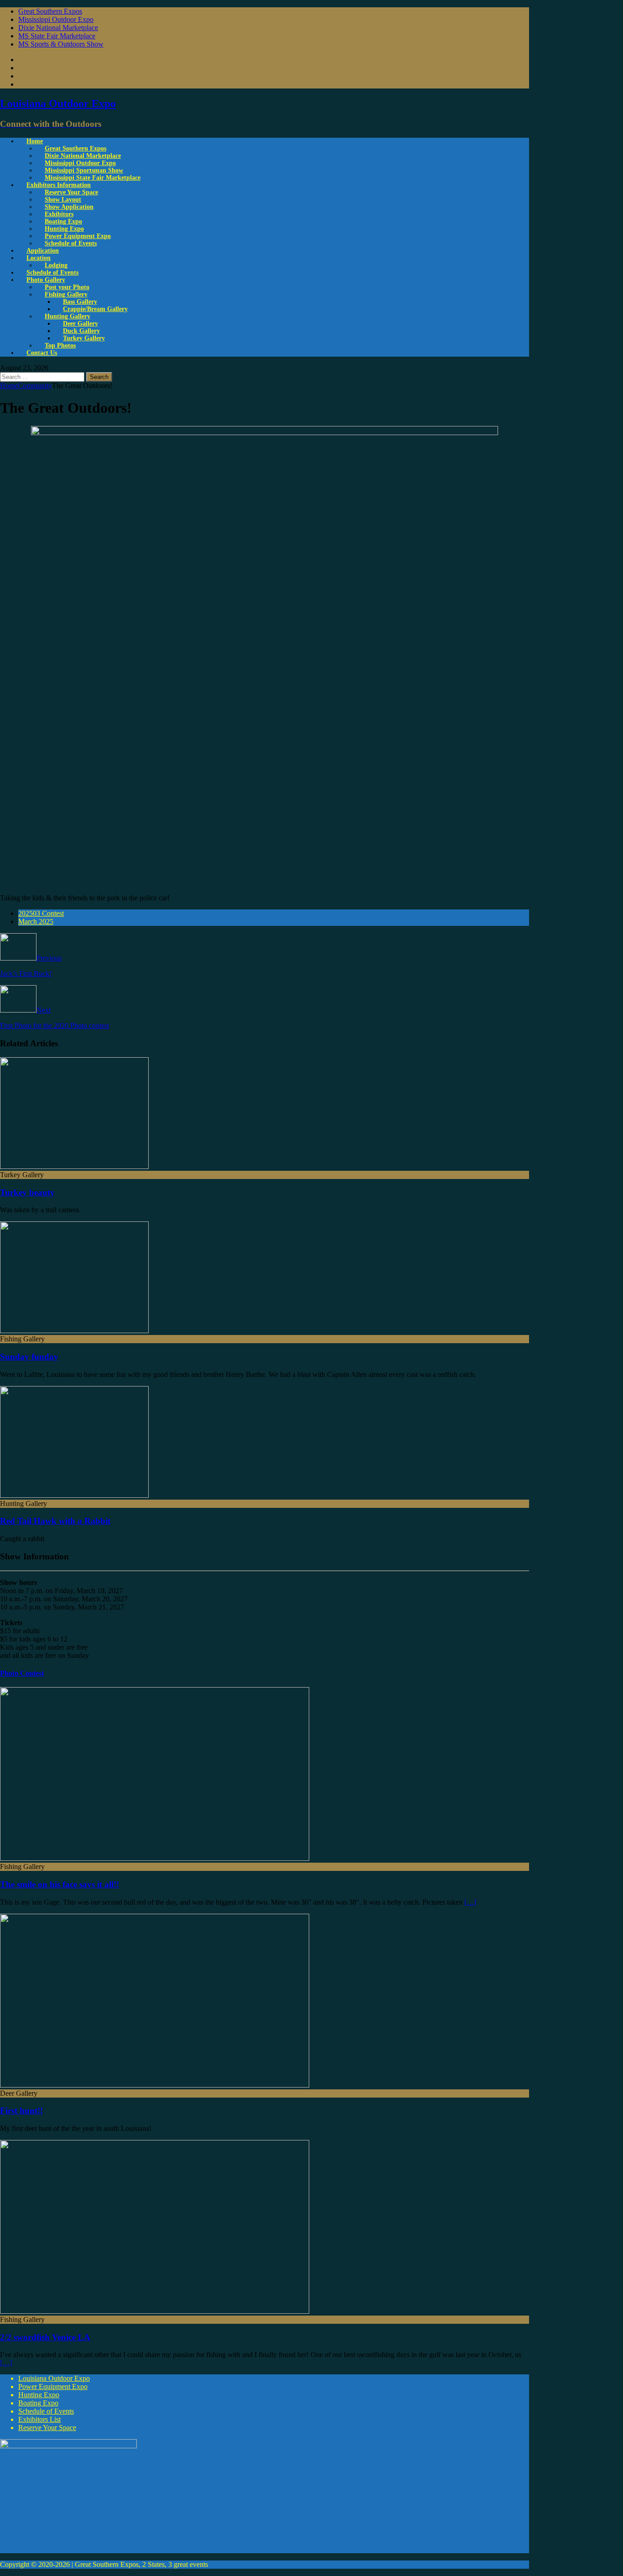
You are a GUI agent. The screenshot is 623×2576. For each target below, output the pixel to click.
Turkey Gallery (84, 338)
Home (35, 141)
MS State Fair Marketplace (57, 36)
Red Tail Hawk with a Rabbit (55, 1521)
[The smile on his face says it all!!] (155, 1858)
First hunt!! (21, 2111)
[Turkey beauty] (74, 1166)
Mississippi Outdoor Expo (56, 19)
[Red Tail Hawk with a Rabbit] (74, 1495)
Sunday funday (29, 1357)
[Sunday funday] (74, 1331)
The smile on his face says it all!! (60, 1884)
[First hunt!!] (155, 2085)
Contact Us (42, 353)
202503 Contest (41, 913)
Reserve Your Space (47, 2428)
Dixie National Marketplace (58, 28)
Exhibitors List (39, 2419)
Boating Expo (38, 2403)
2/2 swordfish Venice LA (45, 2337)
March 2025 (36, 922)
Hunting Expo (39, 2395)
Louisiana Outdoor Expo (54, 2378)
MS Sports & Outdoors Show (61, 44)
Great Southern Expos (50, 11)
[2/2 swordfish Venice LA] (155, 2311)
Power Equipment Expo (53, 2386)
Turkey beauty (27, 1192)
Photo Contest (22, 1673)
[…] (470, 1902)
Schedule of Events (71, 243)
